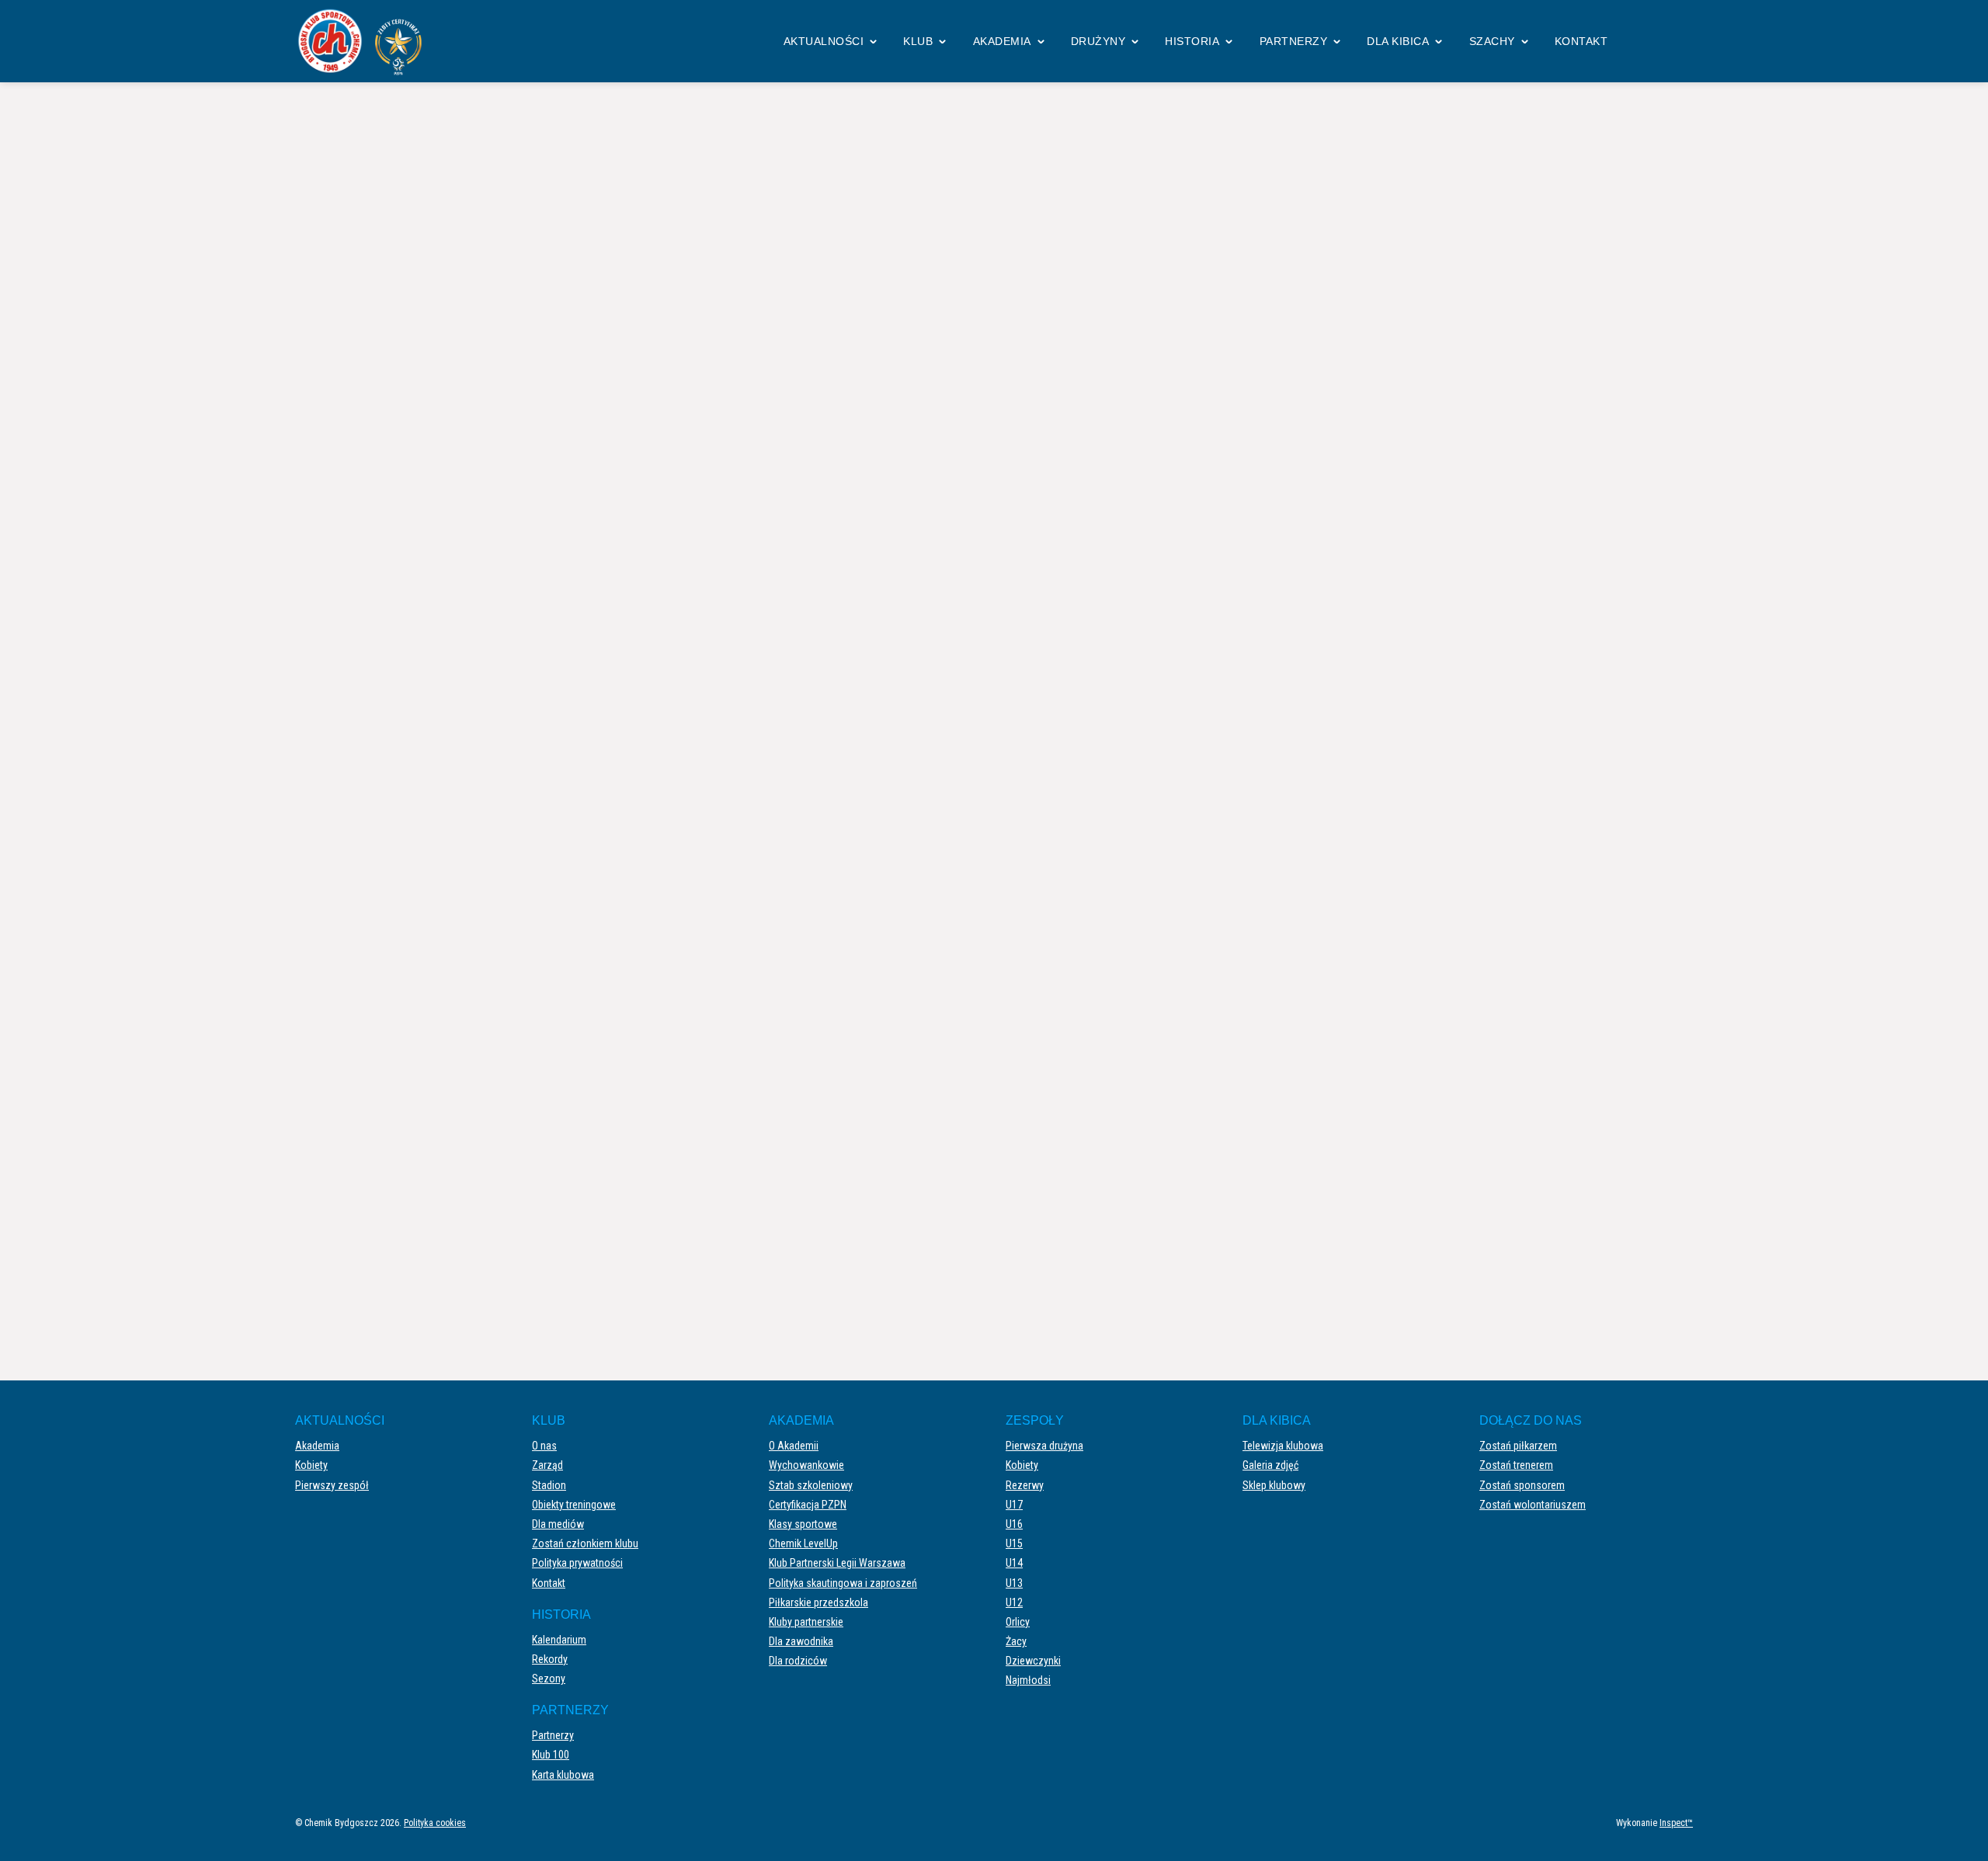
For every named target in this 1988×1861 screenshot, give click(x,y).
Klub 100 (551, 1755)
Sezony (549, 1679)
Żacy (1016, 1641)
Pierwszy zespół (332, 1485)
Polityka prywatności (577, 1563)
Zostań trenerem (1516, 1465)
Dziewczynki (1033, 1661)
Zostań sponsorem (1522, 1485)
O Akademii (794, 1446)
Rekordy (550, 1659)
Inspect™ (1676, 1823)
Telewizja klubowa (1283, 1446)
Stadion (549, 1485)
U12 (1014, 1602)
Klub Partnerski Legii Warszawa (837, 1563)
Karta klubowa (563, 1775)
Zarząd (547, 1465)
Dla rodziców (798, 1661)
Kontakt (1581, 41)
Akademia (1002, 41)
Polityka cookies (435, 1823)
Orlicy (1018, 1622)
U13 (1014, 1583)
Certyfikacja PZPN (808, 1505)
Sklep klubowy (1274, 1485)
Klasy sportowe (803, 1524)
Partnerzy (1294, 41)
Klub (918, 41)
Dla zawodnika (801, 1641)
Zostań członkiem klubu (585, 1543)
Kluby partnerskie (806, 1622)
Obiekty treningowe (574, 1505)
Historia (1192, 41)
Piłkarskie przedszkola (818, 1602)
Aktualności (824, 41)
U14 (1014, 1563)
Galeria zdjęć (1270, 1465)
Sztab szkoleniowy (811, 1485)
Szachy (1492, 41)
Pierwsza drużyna (1044, 1446)
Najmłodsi (1028, 1680)
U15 (1014, 1543)
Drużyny (1098, 41)
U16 (1014, 1524)
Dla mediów (558, 1524)
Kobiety (311, 1465)
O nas (544, 1446)
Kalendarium (559, 1640)
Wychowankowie (806, 1465)
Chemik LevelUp (803, 1543)
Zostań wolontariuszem (1533, 1505)
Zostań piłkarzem (1518, 1446)
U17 (1014, 1505)
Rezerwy (1025, 1485)
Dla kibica (1398, 41)
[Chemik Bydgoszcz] (365, 41)
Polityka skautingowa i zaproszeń (843, 1583)
